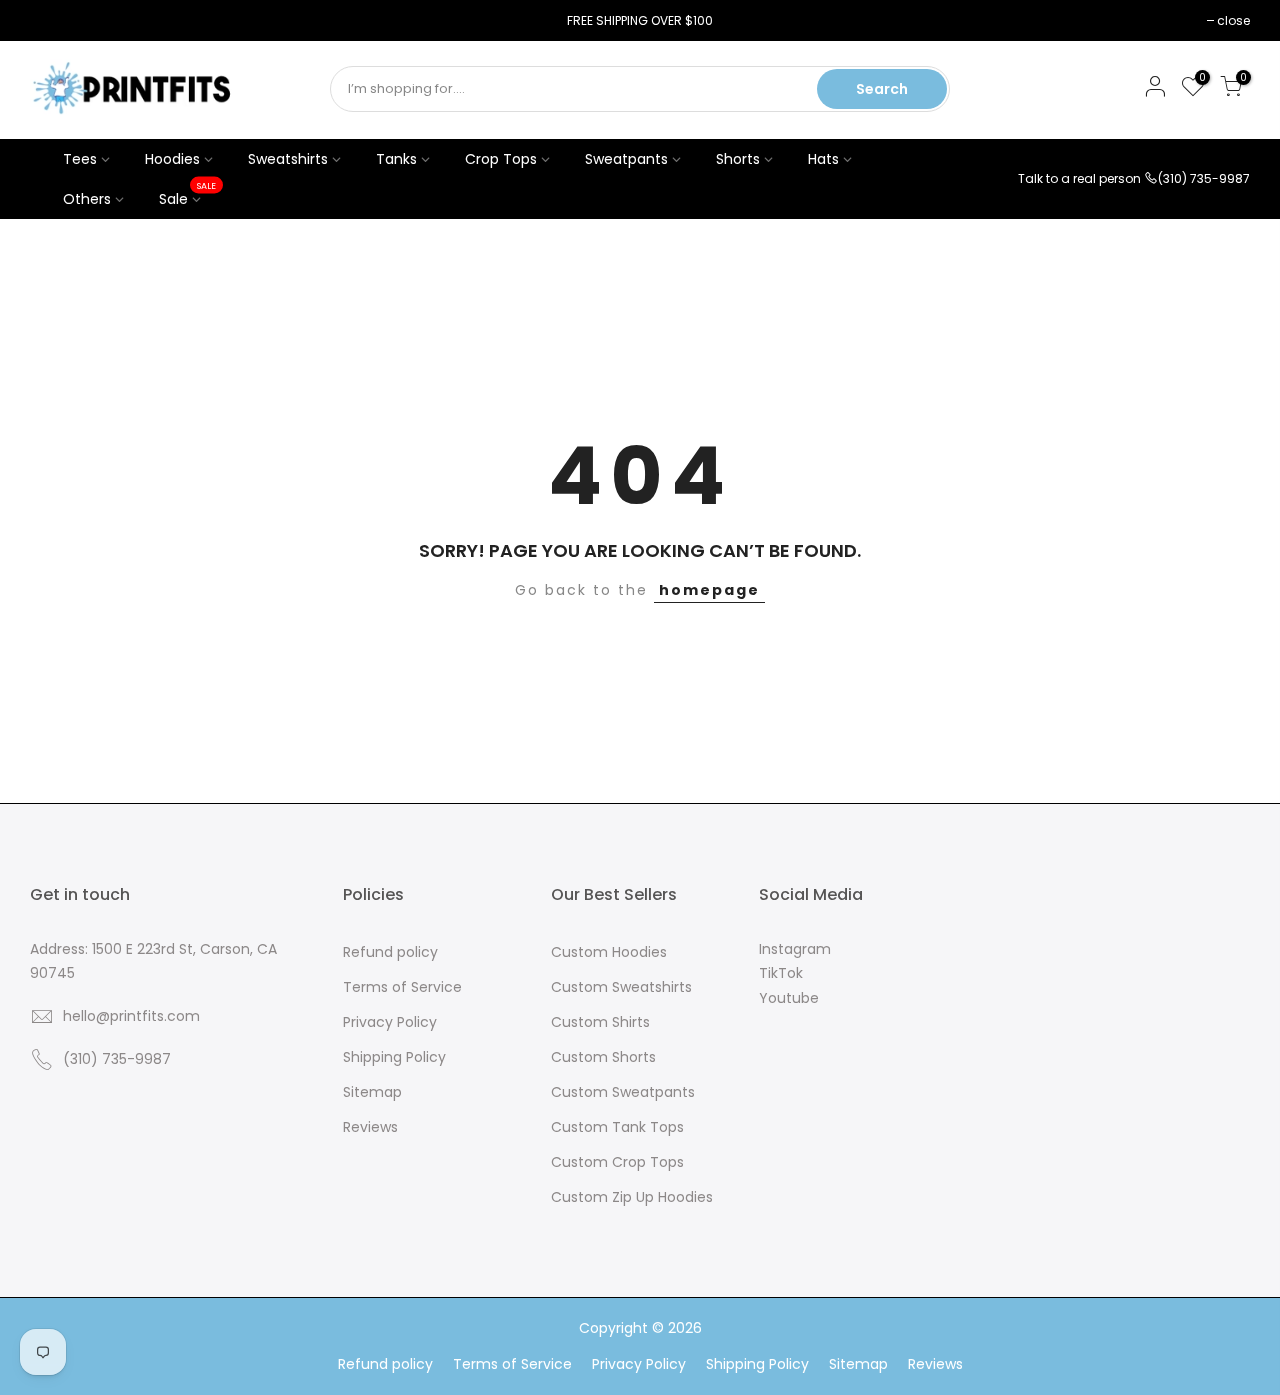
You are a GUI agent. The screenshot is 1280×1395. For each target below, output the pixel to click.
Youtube (789, 998)
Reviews (370, 1127)
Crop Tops (501, 159)
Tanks (396, 159)
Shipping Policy (394, 1057)
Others (87, 199)
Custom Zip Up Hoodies (632, 1197)
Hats (823, 159)
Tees (80, 159)
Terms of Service (402, 987)
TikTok (781, 973)
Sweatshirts (288, 159)
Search (882, 89)
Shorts (738, 159)
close (56, 20)
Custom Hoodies (609, 952)
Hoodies (172, 159)
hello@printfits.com (131, 1016)
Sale (188, 194)
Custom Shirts (600, 1022)
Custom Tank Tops (617, 1127)
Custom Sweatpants (623, 1092)
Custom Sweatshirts (621, 987)
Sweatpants (626, 159)
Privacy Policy (390, 1022)
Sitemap (372, 1092)
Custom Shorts (603, 1057)
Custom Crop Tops (617, 1162)
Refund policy (390, 952)
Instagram (795, 949)
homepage (709, 590)
